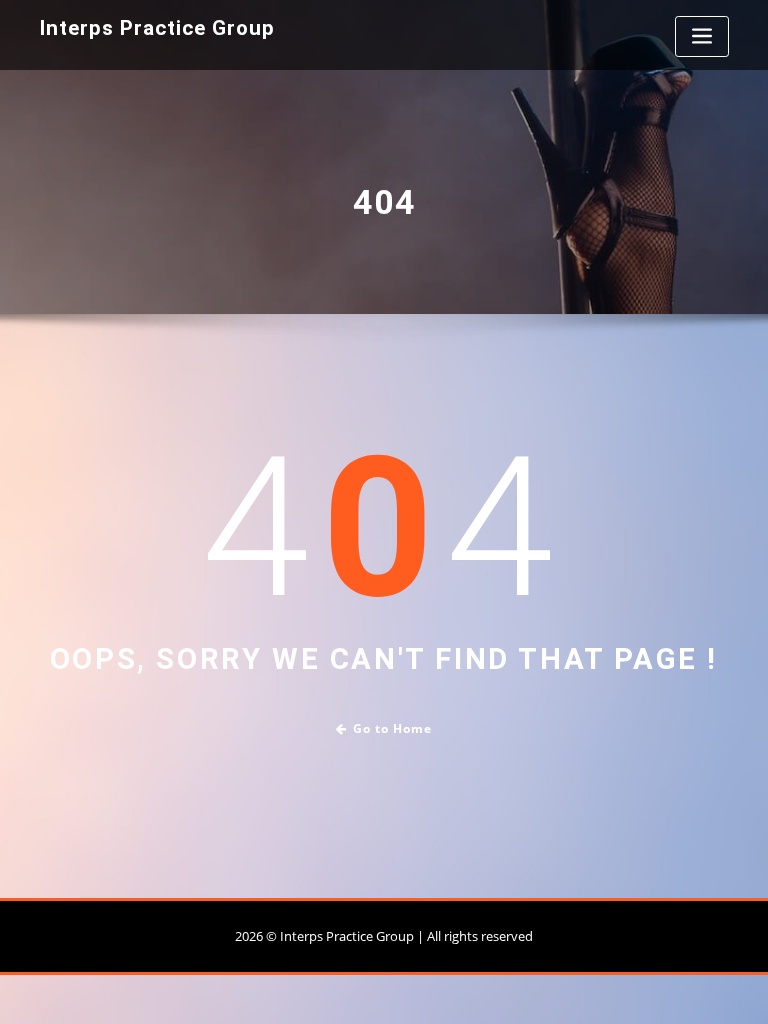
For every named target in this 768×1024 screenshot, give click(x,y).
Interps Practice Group (157, 28)
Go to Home (392, 728)
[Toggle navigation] (702, 36)
